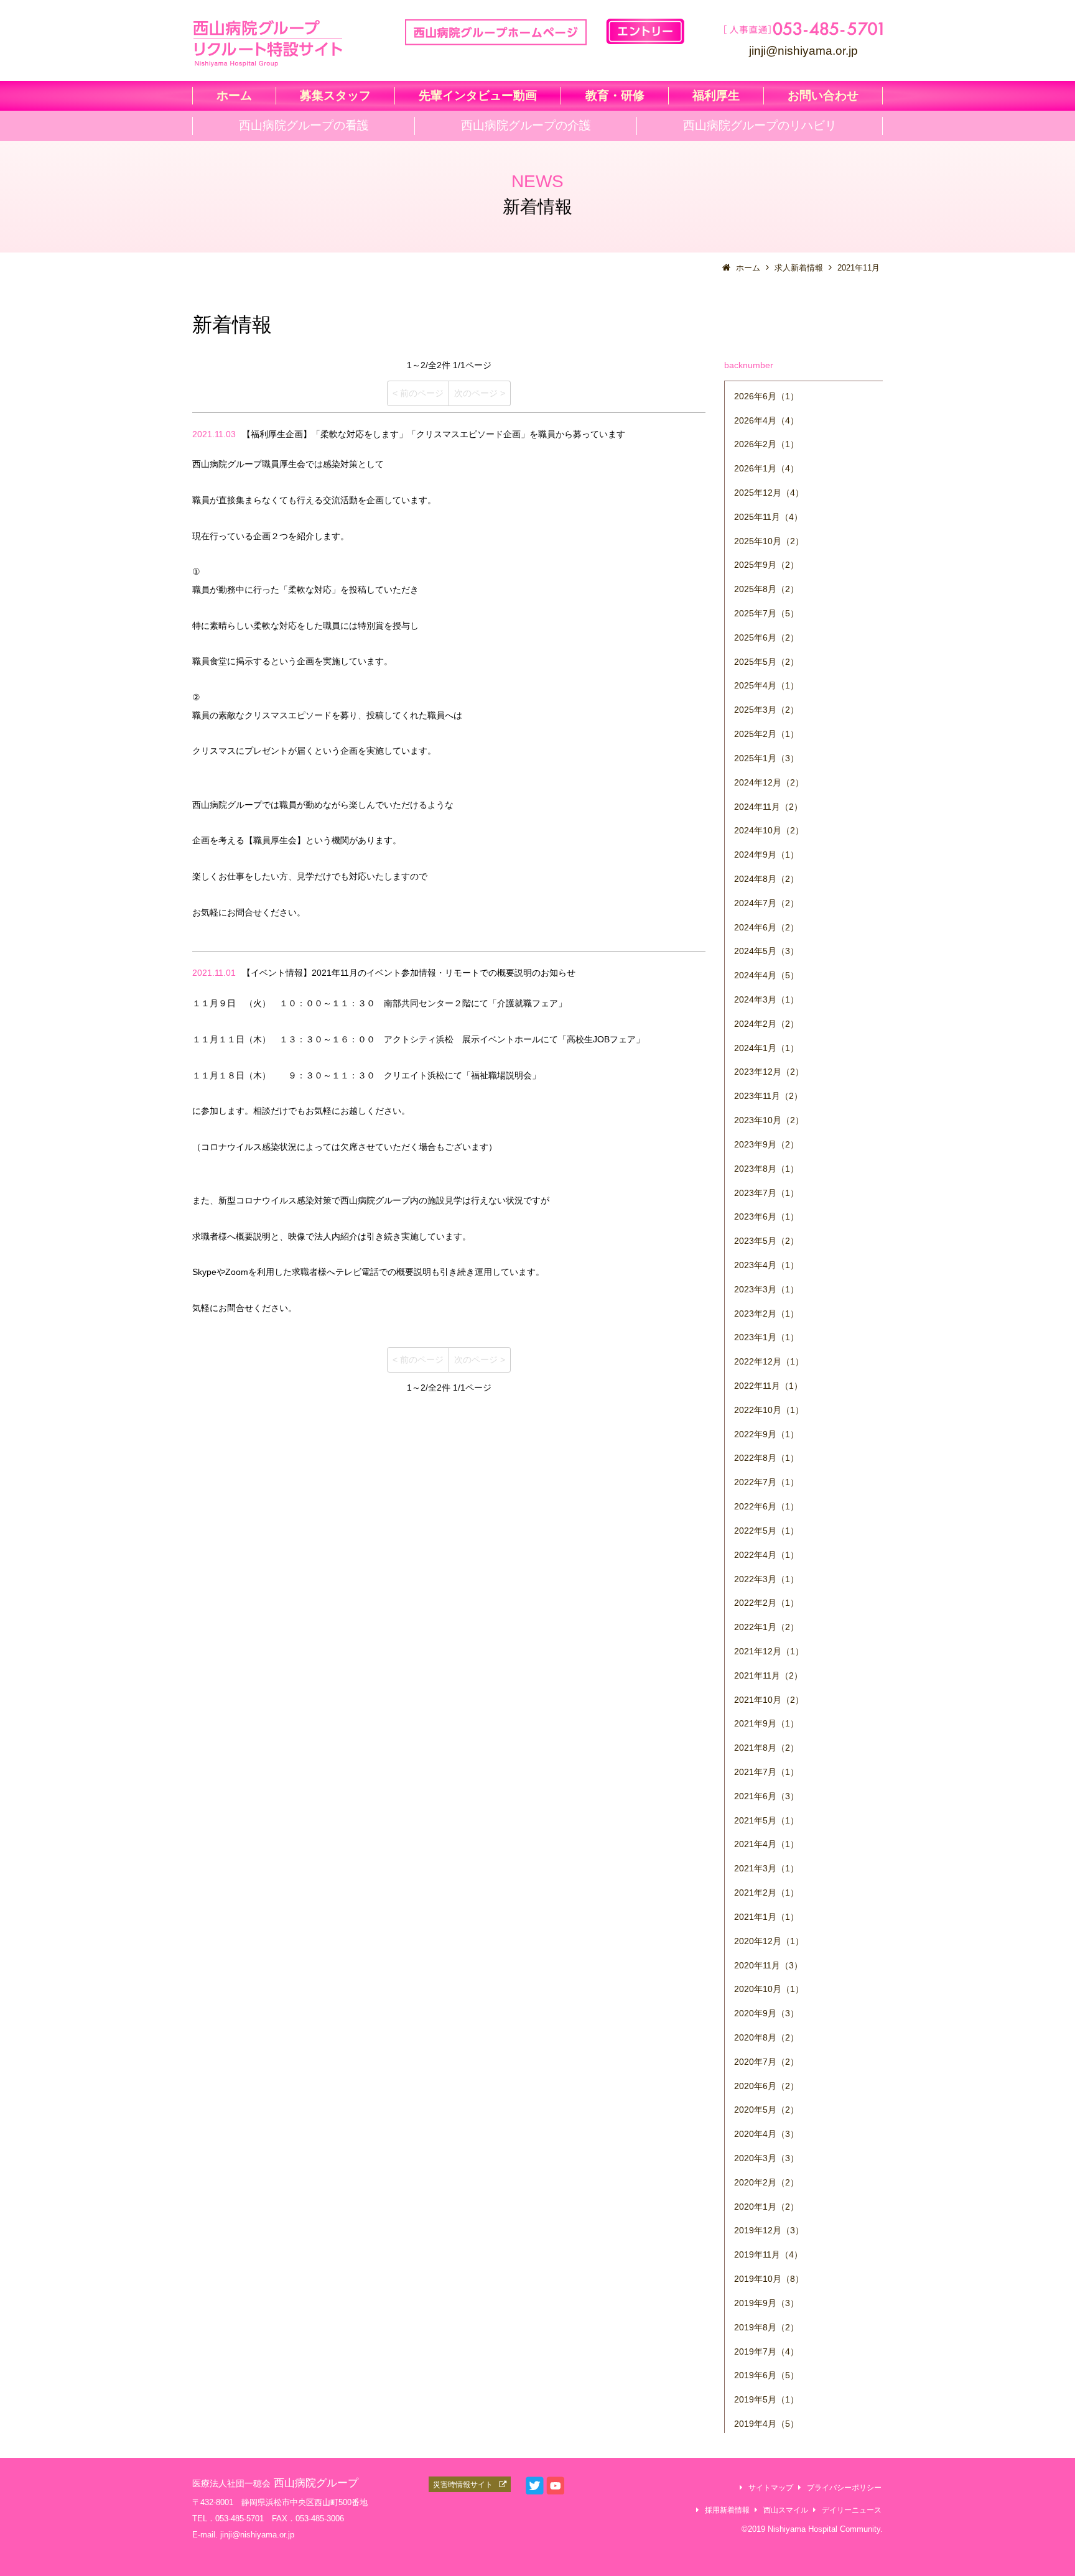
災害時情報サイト (463, 2484)
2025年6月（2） (766, 637)
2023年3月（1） (766, 1289)
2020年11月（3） (768, 1965)
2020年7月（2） (766, 2062)
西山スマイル (786, 2510)
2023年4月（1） (766, 1265)
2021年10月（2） (769, 1700)
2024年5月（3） (766, 951)
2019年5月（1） (766, 2399)
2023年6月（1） (766, 1216)
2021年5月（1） (766, 1820)
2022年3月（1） (766, 1579)
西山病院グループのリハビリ (760, 125)
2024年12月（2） (769, 782)
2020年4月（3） (766, 2134)
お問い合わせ (823, 95)
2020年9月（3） (766, 2013)
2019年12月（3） (769, 2230)
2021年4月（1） (766, 1844)
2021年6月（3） (766, 1796)
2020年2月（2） (766, 2182)
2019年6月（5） (766, 2375)
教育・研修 (615, 95)
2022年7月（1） (766, 1482)
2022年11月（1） (768, 1386)
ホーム (234, 95)
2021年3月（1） (766, 1868)
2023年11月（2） (768, 1096)
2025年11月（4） (768, 517)
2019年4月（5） (766, 2424)
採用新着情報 (727, 2510)
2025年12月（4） (769, 493)
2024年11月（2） (768, 807)
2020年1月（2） (766, 2207)
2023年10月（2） (769, 1120)
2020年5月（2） (766, 2110)
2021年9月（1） (766, 1723)
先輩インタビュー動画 (478, 95)
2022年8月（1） (766, 1458)
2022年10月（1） (769, 1410)
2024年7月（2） (766, 903)
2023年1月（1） (766, 1337)
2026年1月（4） (766, 468)
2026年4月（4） (766, 420)
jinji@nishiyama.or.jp (803, 50)
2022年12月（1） (769, 1361)
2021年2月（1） (766, 1893)
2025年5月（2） (766, 662)
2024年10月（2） (769, 830)
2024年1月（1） (766, 1048)
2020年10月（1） (769, 1989)
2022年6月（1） (766, 1506)
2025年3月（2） (766, 710)
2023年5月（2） (766, 1241)
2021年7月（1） (766, 1772)
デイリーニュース (852, 2510)
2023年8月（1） (766, 1169)
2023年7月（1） (766, 1193)
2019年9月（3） (766, 2303)
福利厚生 (716, 95)
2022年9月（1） (766, 1434)
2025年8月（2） (766, 589)
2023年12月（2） (769, 1072)
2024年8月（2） (766, 879)
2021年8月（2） (766, 1748)
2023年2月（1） (766, 1313)
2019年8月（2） (766, 2327)
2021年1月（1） (766, 1917)
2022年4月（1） (766, 1555)
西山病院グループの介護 (526, 125)
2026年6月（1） (766, 396)
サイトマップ (771, 2487)
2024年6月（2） (766, 927)
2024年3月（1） (766, 999)
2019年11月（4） (768, 2254)
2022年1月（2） (766, 1627)
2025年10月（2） (769, 541)
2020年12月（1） (769, 1941)
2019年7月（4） (766, 2351)
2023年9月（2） (766, 1144)
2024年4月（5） (766, 975)
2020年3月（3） (766, 2158)
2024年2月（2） (766, 1024)
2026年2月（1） (766, 444)
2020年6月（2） (766, 2086)
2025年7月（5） (766, 613)
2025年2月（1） (766, 734)
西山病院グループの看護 (304, 125)
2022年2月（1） (766, 1603)
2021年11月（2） (768, 1675)
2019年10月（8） (769, 2279)
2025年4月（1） (766, 685)
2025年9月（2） (766, 565)
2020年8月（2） (766, 2037)
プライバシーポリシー (844, 2487)
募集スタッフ (335, 95)
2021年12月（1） (769, 1651)
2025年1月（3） (766, 758)
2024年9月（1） (766, 855)
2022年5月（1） (766, 1531)
